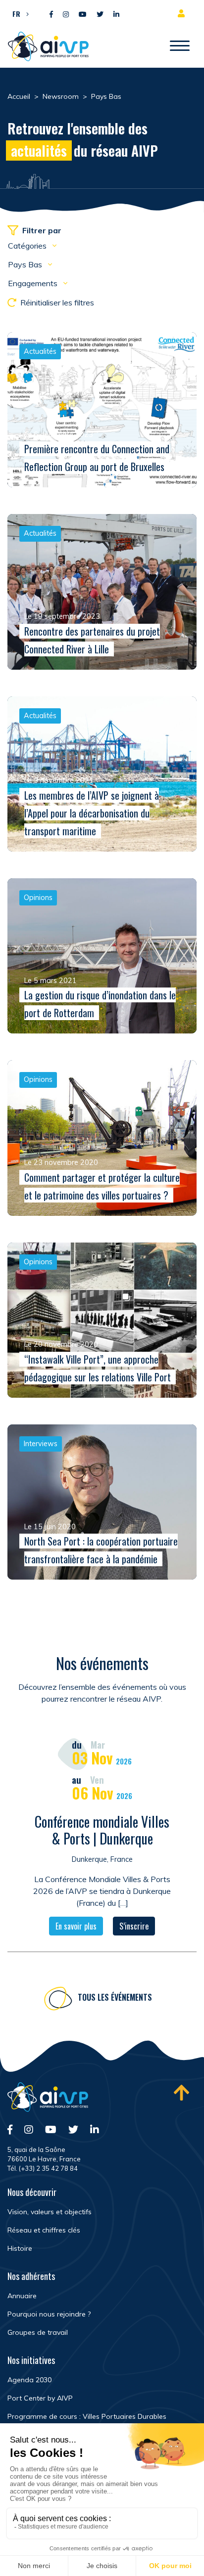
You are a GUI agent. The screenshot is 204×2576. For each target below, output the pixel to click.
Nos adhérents (31, 2276)
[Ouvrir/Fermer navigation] (180, 46)
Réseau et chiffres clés (44, 2230)
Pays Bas (26, 264)
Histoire (20, 2248)
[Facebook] (51, 15)
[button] (18, 13)
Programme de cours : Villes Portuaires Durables (87, 2416)
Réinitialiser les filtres (57, 302)
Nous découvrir (32, 2192)
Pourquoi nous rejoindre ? (49, 2314)
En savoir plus (76, 1926)
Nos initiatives (31, 2360)
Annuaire (22, 2296)
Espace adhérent (183, 13)
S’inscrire (134, 1926)
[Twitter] (100, 15)
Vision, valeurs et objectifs (50, 2212)
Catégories (28, 246)
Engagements (34, 283)
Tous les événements (115, 1997)
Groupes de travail (38, 2332)
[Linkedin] (116, 15)
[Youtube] (83, 15)
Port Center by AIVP (40, 2398)
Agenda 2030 (29, 2380)
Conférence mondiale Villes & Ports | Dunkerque (102, 1830)
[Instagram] (66, 15)
